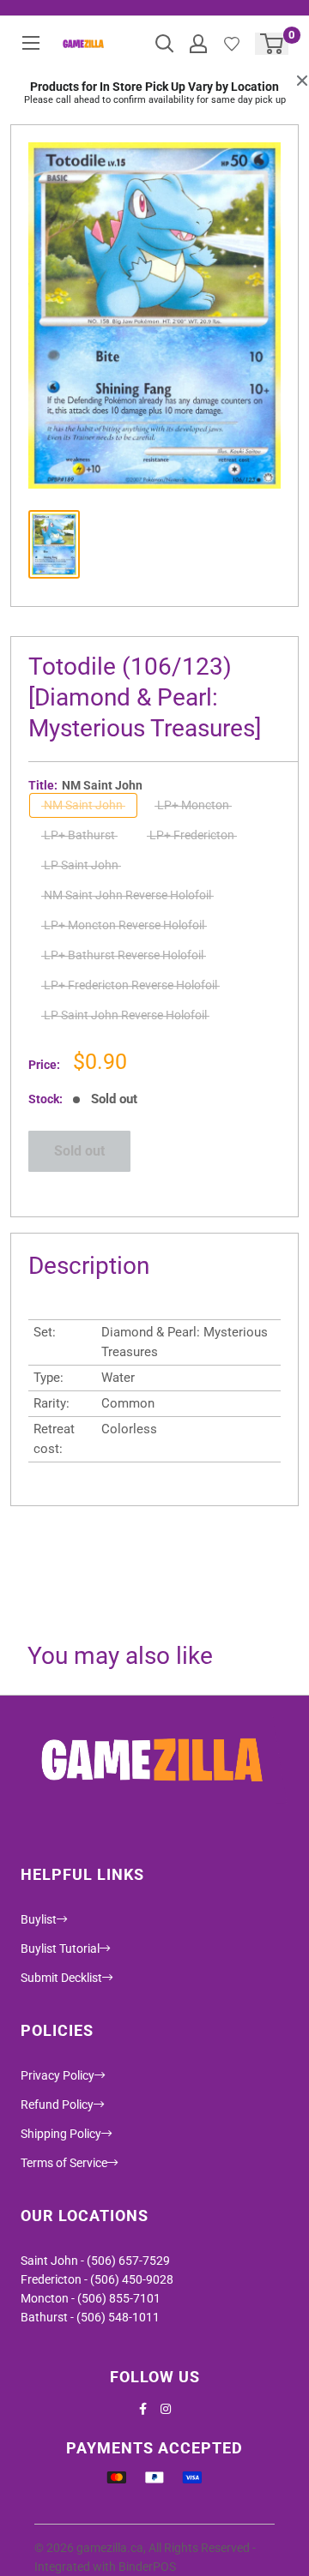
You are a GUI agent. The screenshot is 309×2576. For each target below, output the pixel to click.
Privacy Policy (58, 2075)
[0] (273, 44)
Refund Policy (57, 2105)
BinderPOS (147, 2567)
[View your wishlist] (232, 44)
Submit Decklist (61, 1978)
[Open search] (165, 44)
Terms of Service (64, 2163)
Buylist (39, 1919)
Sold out (79, 1151)
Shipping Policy (61, 2134)
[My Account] (198, 44)
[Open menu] (31, 43)
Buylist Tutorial (60, 1949)
